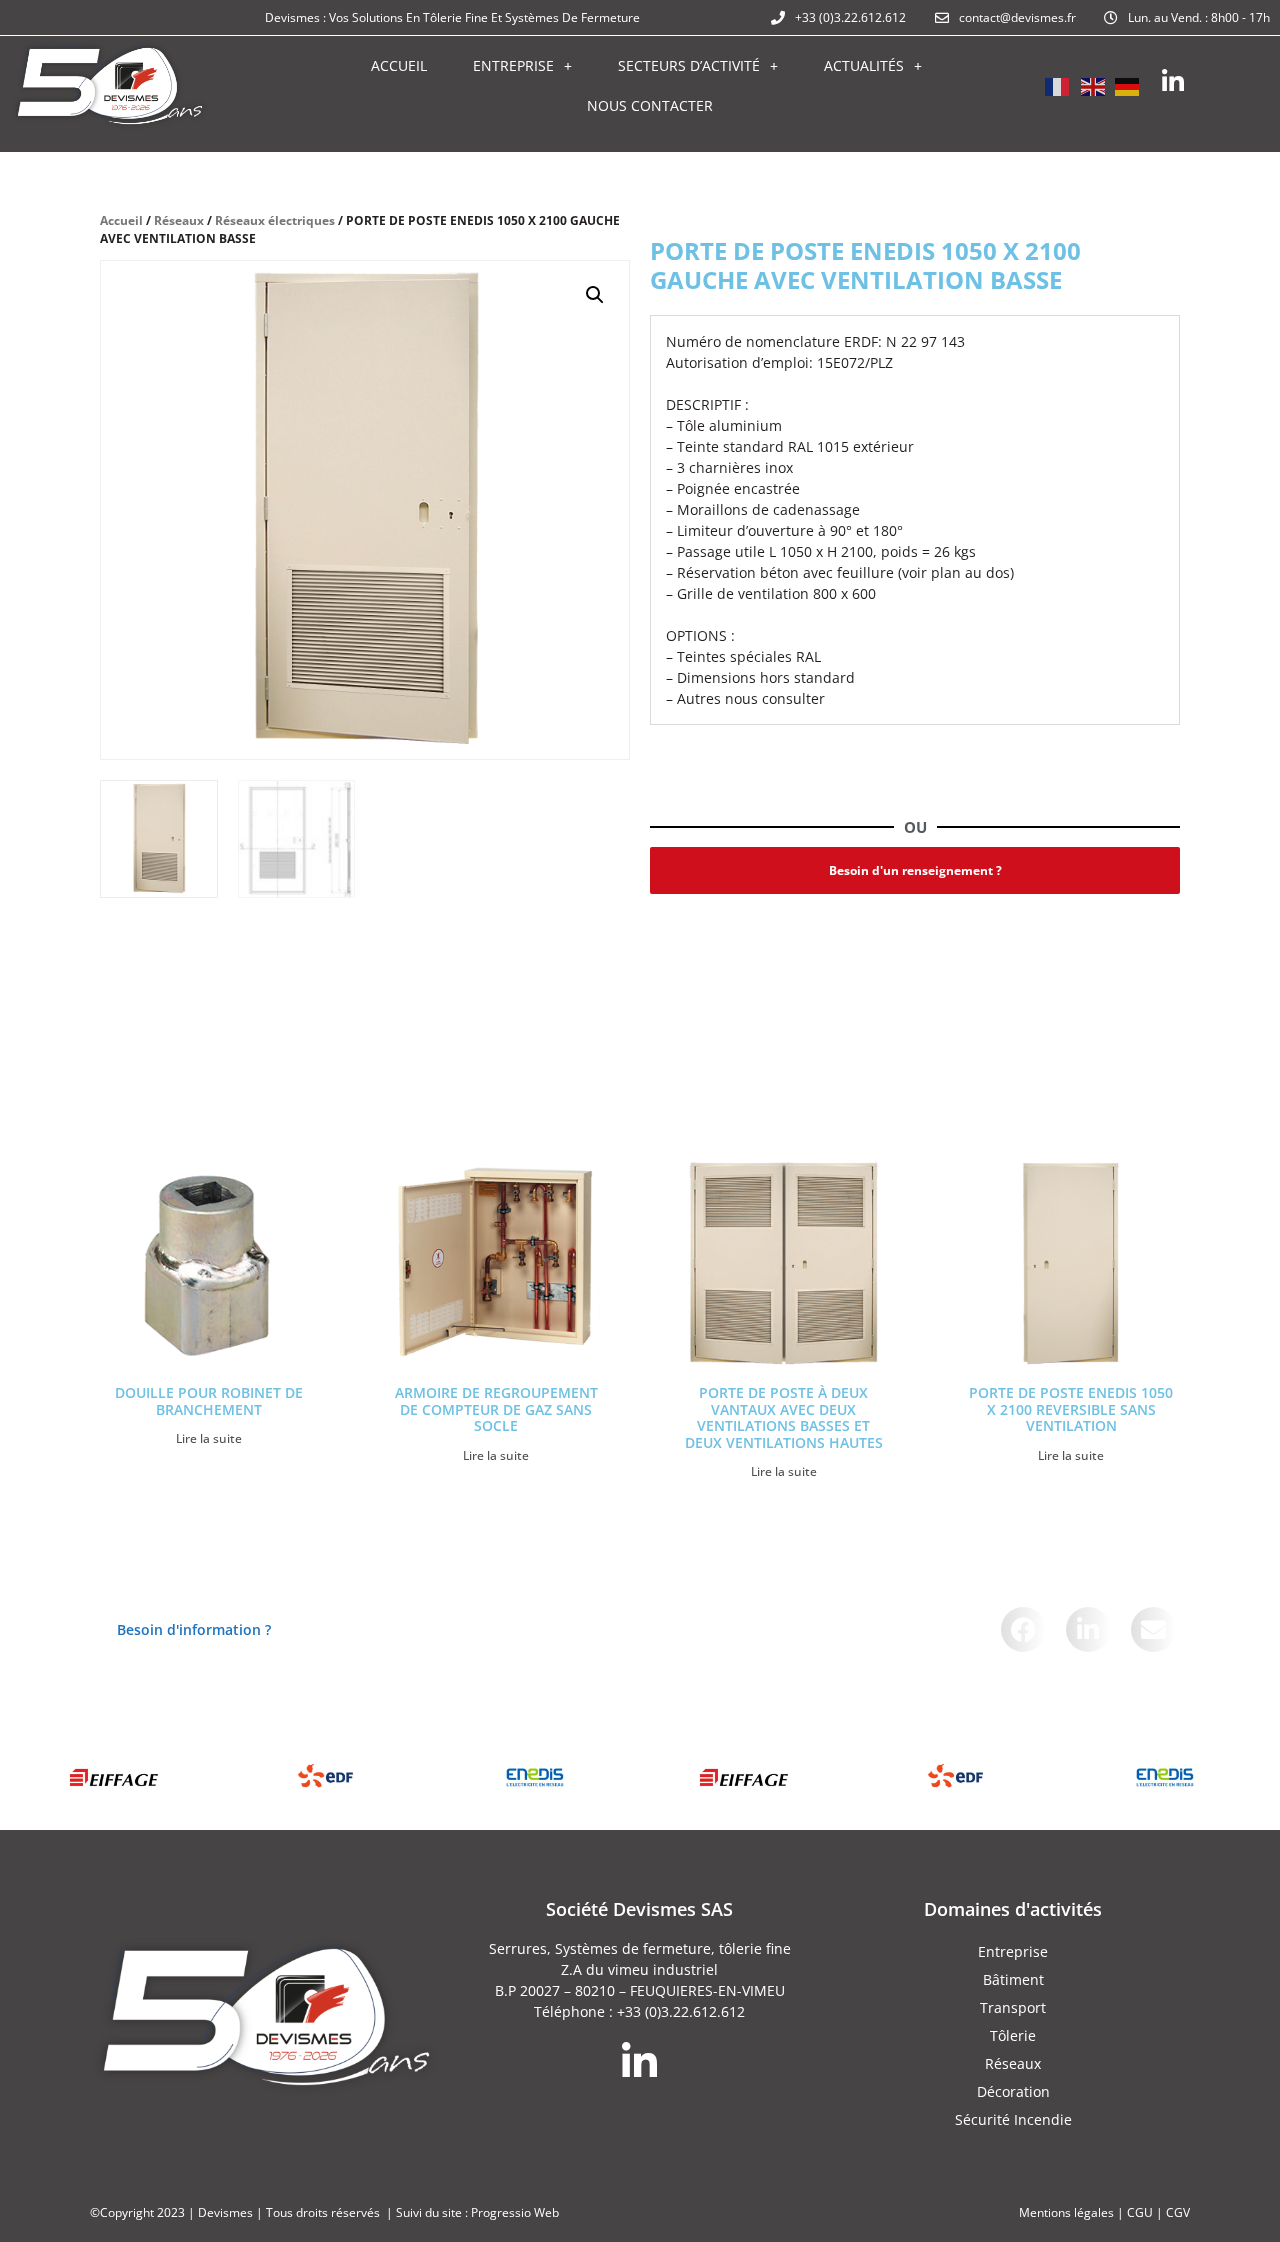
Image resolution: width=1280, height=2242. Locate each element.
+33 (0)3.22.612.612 (681, 2011)
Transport (1013, 2007)
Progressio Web (515, 2212)
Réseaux (179, 220)
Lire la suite (209, 1438)
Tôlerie (1013, 2035)
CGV (1178, 2212)
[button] (595, 295)
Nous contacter (650, 105)
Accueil (399, 65)
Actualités (864, 65)
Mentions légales (1066, 2212)
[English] (1093, 84)
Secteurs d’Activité (689, 65)
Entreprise (513, 65)
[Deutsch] (1128, 84)
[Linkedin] (1173, 81)
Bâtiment (1013, 1979)
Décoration (1013, 2091)
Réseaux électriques (275, 220)
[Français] (1058, 84)
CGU (1140, 2212)
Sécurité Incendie (1013, 2119)
